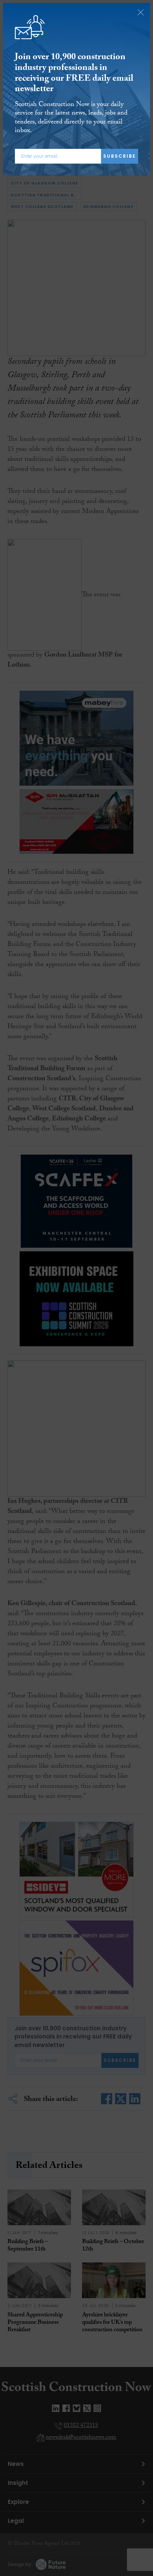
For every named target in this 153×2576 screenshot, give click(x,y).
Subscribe (120, 156)
